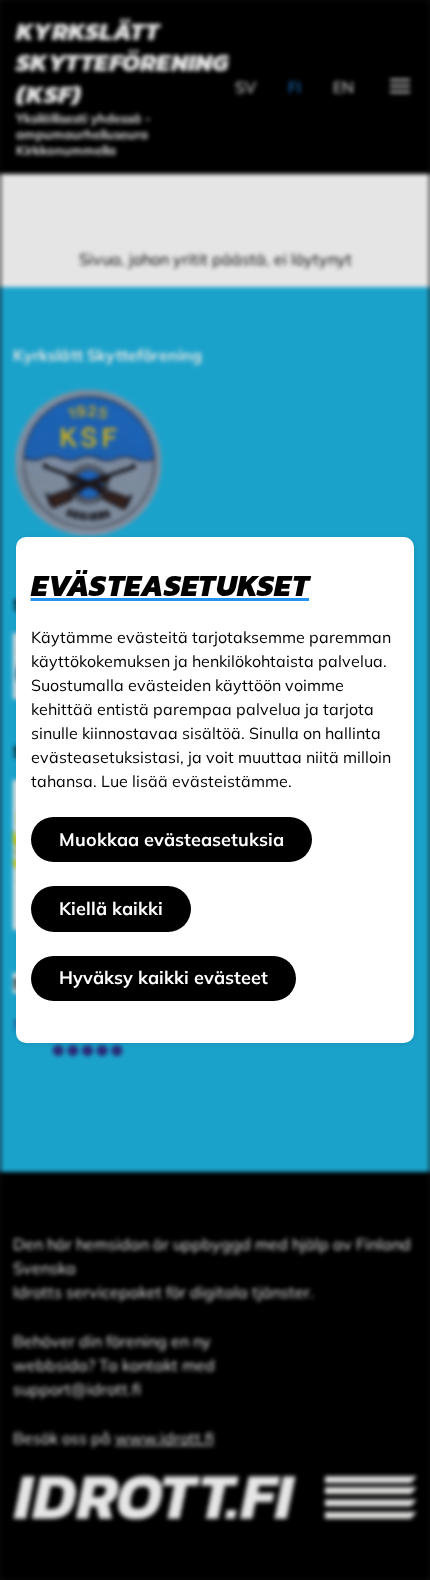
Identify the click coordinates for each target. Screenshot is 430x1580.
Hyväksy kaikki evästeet (163, 977)
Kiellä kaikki (111, 908)
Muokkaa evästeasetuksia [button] (171, 839)
